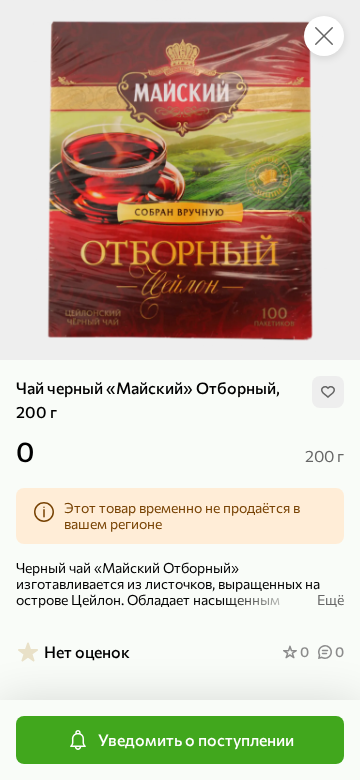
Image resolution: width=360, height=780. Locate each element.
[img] (328, 392)
